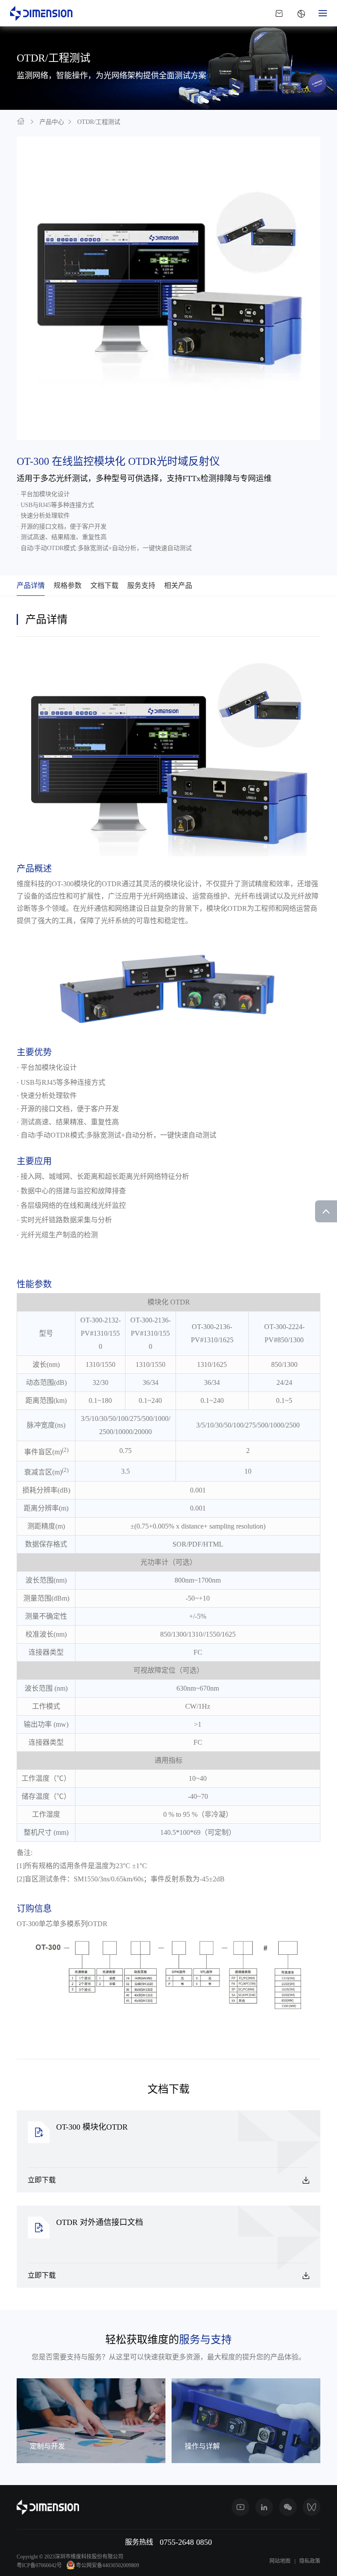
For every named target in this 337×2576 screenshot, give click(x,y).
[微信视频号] (312, 2507)
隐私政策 (310, 2561)
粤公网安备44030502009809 (108, 2565)
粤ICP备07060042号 (39, 2565)
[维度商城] (279, 13)
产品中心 (52, 122)
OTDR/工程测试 (99, 122)
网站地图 (280, 2561)
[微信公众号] (288, 2507)
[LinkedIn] (264, 2507)
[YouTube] (240, 2507)
